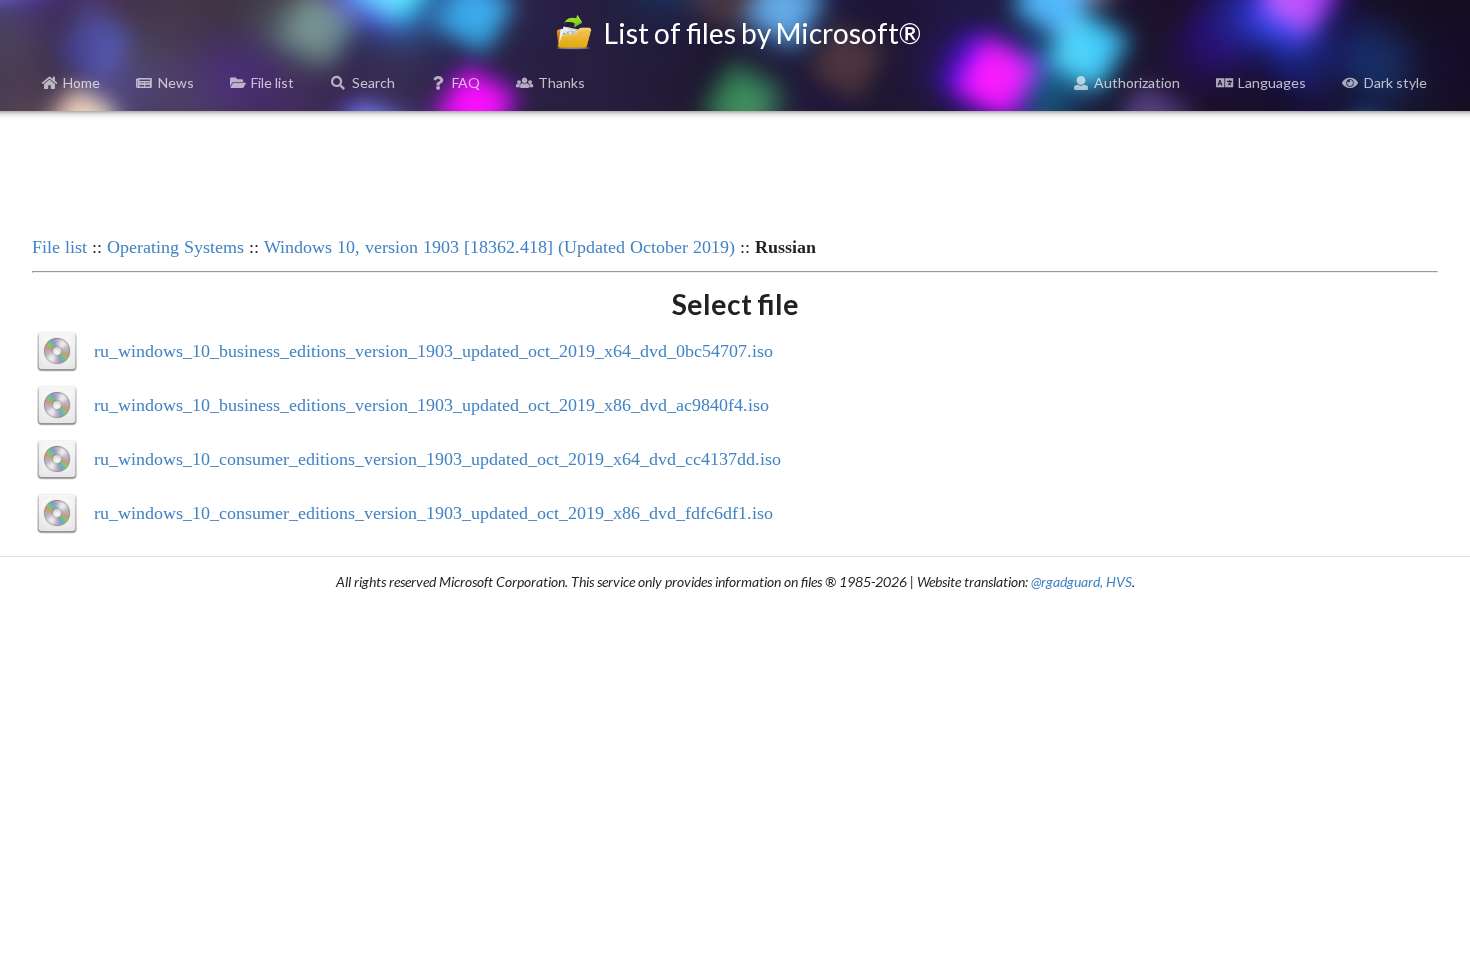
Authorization (1137, 82)
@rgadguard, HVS (1081, 581)
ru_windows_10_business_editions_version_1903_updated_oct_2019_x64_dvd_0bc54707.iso (433, 351)
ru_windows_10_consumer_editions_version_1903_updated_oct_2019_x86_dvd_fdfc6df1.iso (433, 513)
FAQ (466, 82)
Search (373, 82)
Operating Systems (175, 247)
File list (272, 82)
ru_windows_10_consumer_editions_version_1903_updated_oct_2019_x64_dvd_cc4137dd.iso (437, 459)
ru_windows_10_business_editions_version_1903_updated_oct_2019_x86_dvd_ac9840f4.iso (431, 405)
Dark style (1395, 82)
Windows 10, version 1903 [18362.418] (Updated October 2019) (499, 247)
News (176, 82)
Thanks (561, 82)
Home (81, 82)
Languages (1272, 82)
